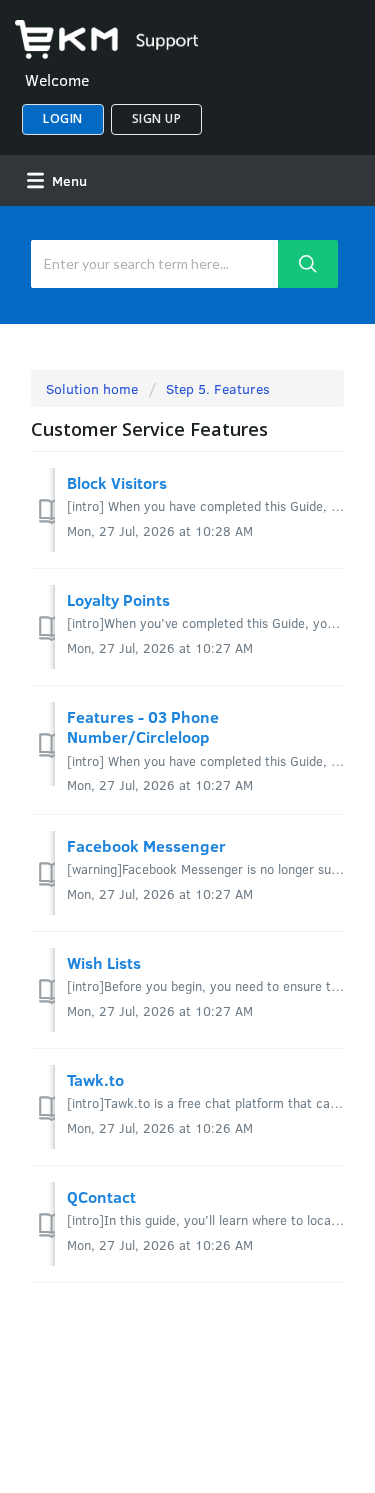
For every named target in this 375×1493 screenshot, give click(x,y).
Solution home (94, 388)
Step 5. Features (218, 388)
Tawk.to (95, 1079)
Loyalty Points (118, 599)
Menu (67, 180)
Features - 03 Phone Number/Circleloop (143, 726)
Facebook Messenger (146, 845)
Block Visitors (117, 482)
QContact (101, 1196)
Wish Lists (104, 962)
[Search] (307, 264)
